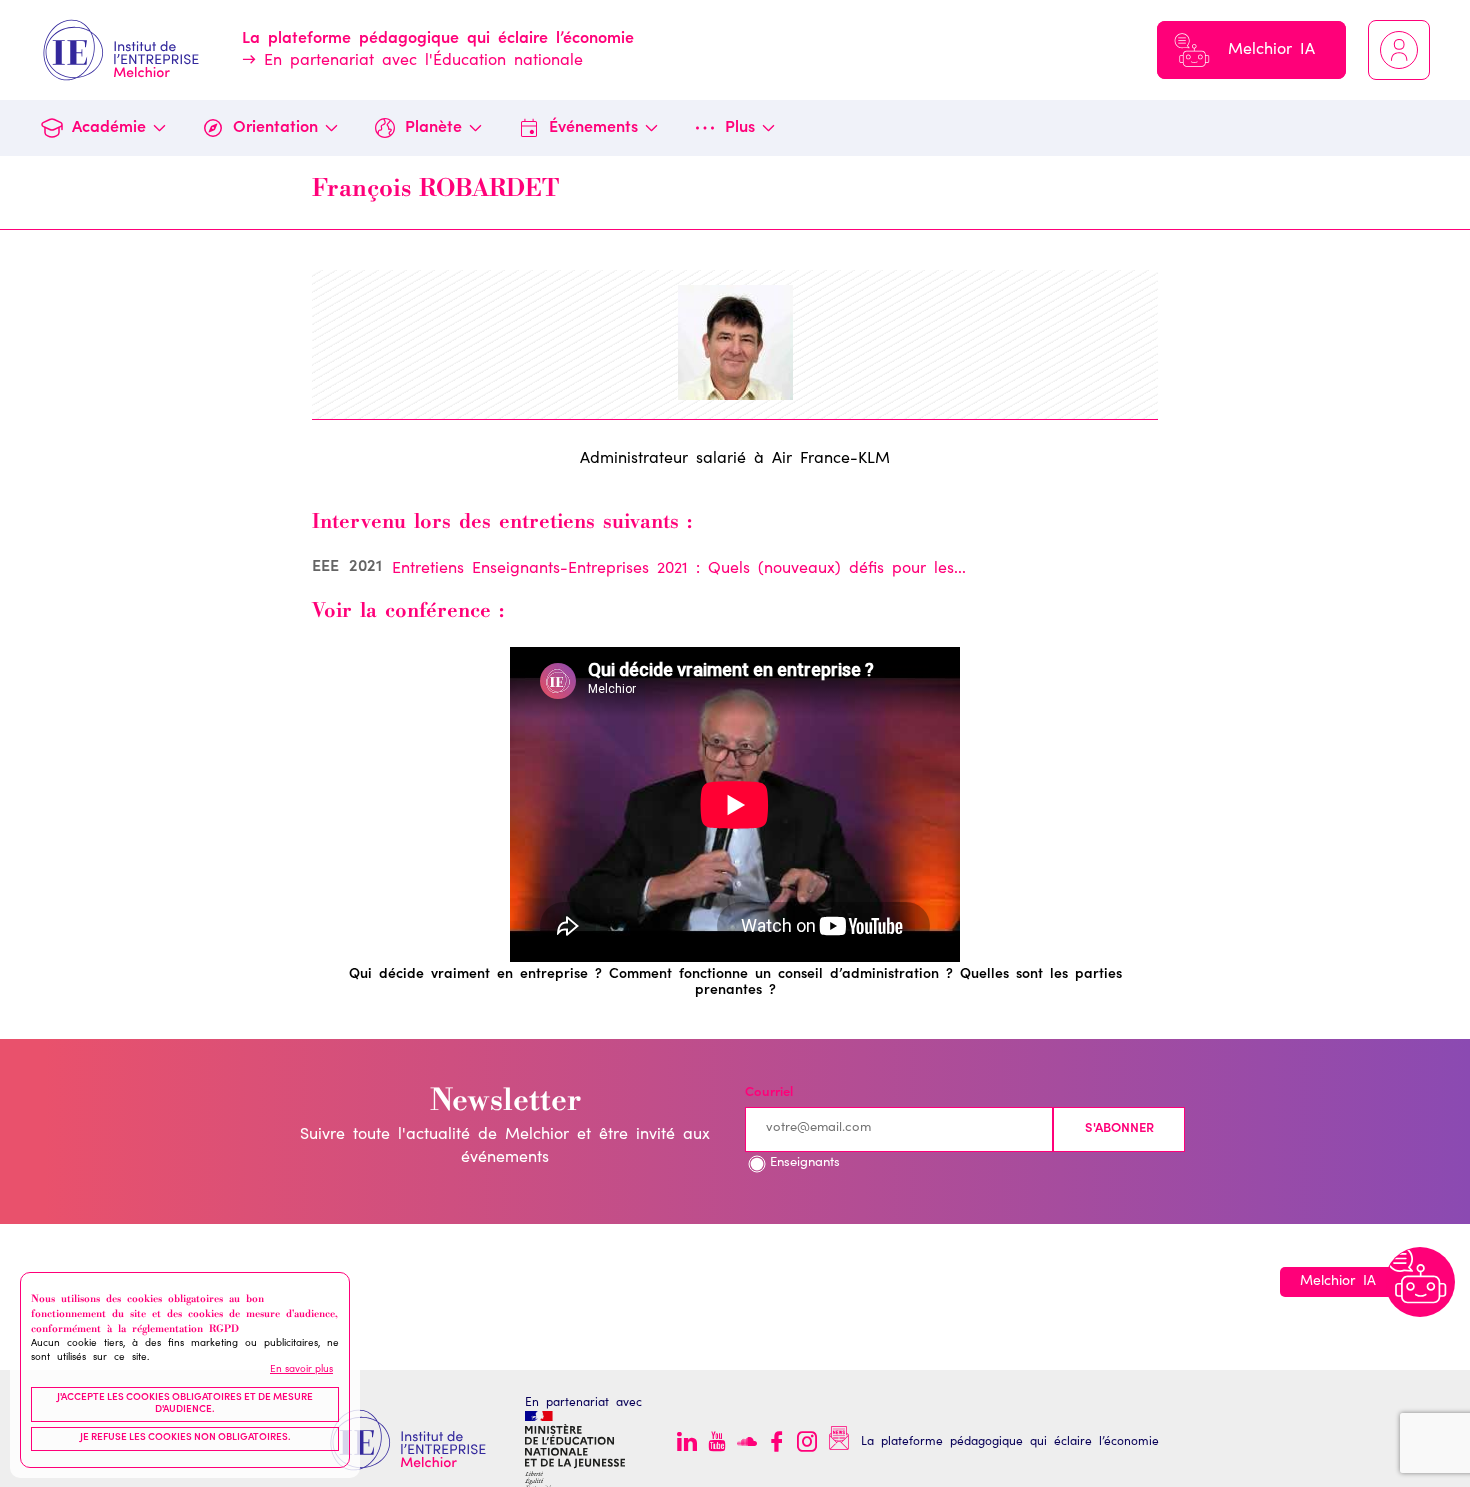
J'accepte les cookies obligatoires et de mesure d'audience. (185, 1405)
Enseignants (805, 1163)
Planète (433, 128)
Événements (593, 128)
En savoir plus (301, 1370)
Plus (740, 128)
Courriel (769, 1093)
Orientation (275, 128)
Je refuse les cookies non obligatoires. (185, 1439)
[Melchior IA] (1420, 1282)
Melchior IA (1271, 50)
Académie (109, 128)
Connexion (1399, 50)
